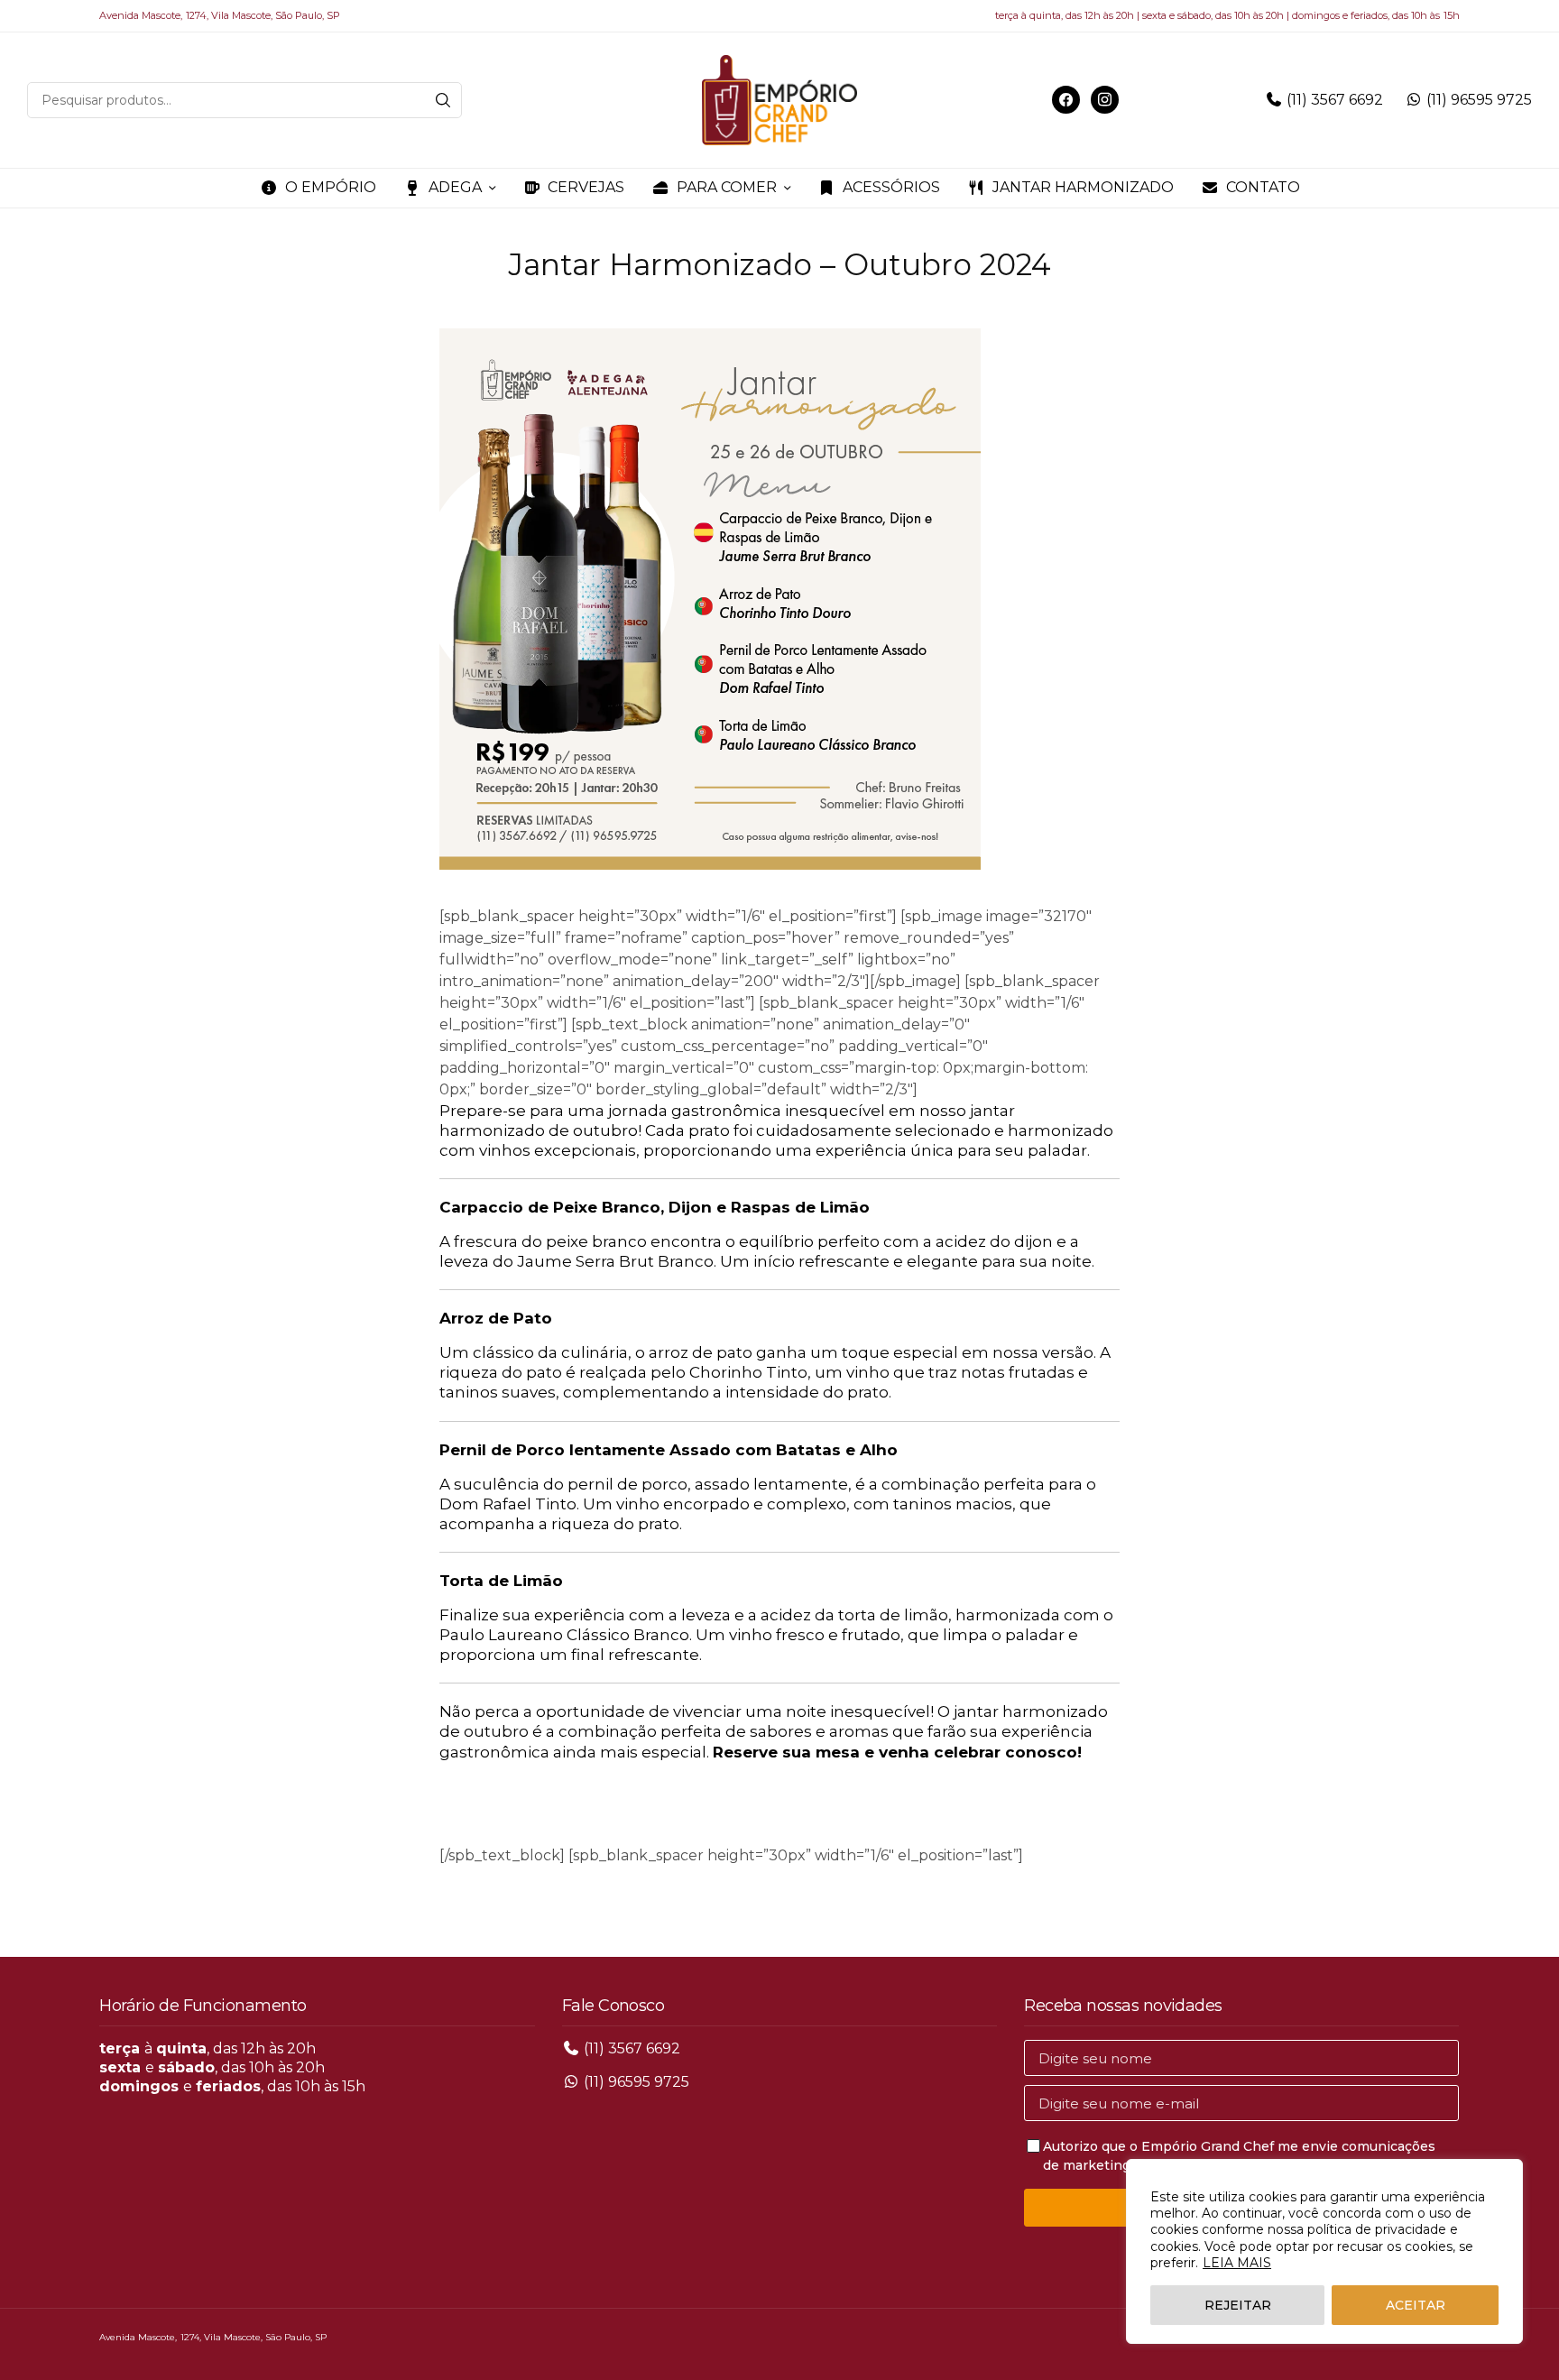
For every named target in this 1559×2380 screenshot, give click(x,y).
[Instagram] (1105, 99)
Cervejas (586, 187)
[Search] (443, 100)
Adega (455, 187)
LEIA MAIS (1237, 2263)
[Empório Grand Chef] (779, 100)
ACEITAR (1416, 2305)
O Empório (331, 187)
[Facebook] (1066, 99)
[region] (1324, 2251)
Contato (1263, 187)
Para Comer (727, 187)
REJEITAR (1238, 2305)
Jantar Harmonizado (1083, 187)
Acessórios (891, 187)
